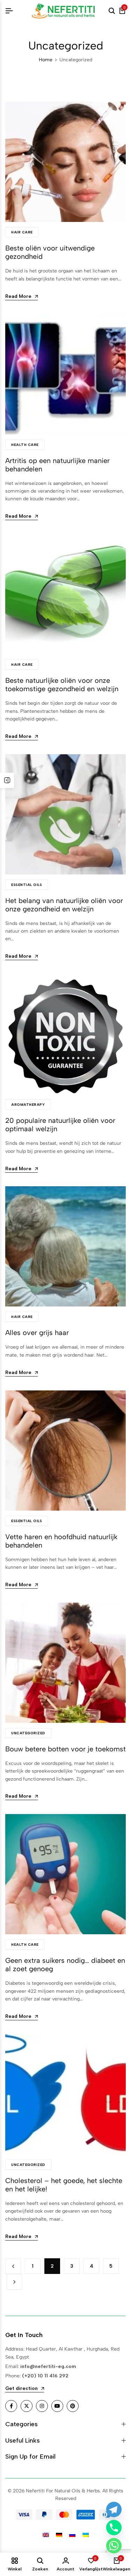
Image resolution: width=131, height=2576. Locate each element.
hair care (22, 232)
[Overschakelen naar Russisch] (72, 2535)
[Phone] (114, 2528)
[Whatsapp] (114, 2546)
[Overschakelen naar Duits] (59, 2535)
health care (25, 445)
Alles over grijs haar (37, 1333)
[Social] (11, 2406)
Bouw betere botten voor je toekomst (65, 1749)
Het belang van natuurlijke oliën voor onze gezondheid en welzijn (64, 905)
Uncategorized (28, 1733)
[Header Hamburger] (9, 11)
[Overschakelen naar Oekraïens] (86, 2535)
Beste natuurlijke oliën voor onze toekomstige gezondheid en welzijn (62, 685)
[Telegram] (114, 2509)
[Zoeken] (112, 11)
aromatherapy (28, 1105)
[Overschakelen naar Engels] (46, 2535)
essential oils (27, 885)
